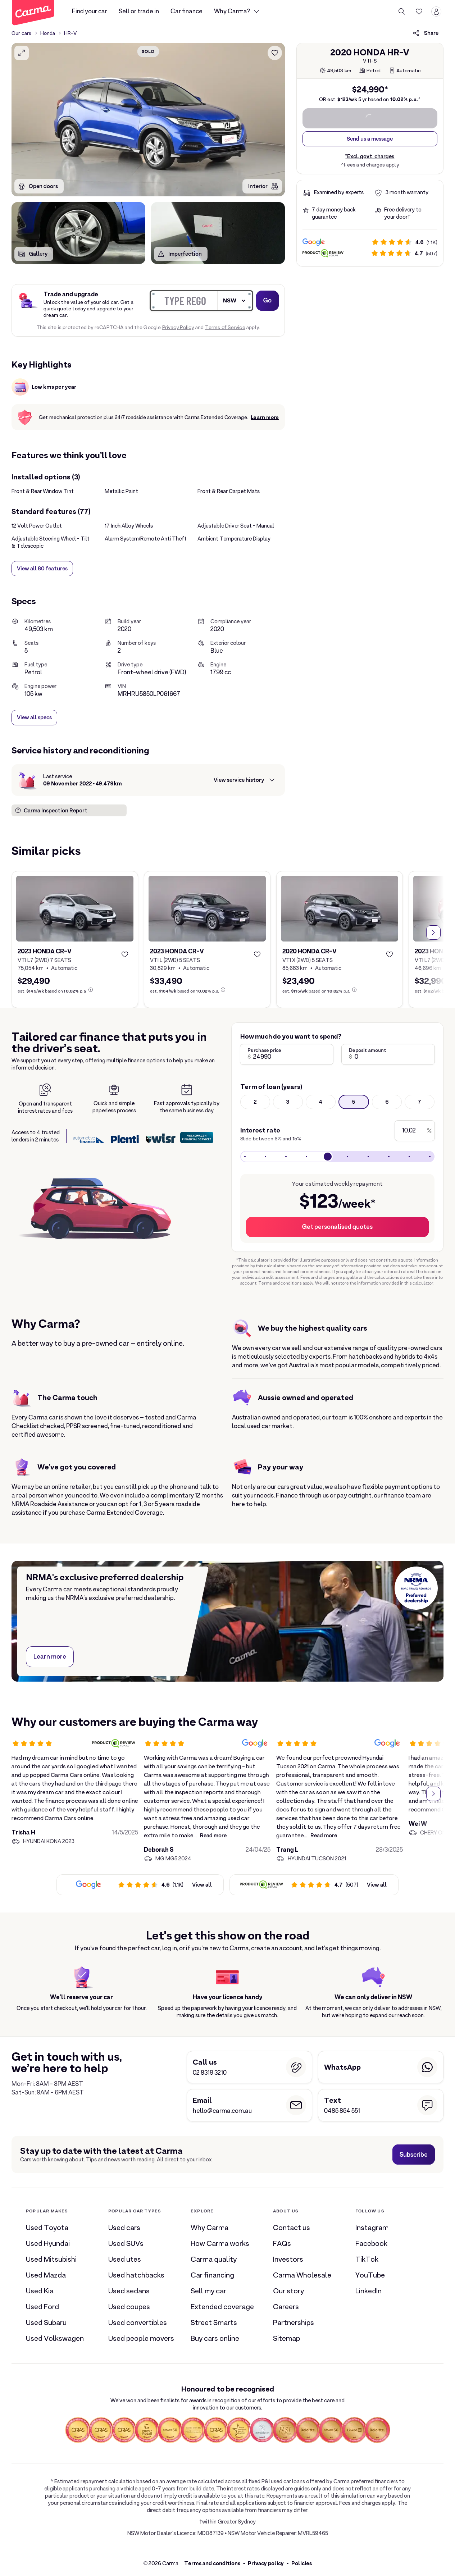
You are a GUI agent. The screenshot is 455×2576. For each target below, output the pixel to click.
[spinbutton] (148, 120)
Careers (286, 2307)
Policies (302, 2563)
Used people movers (141, 2338)
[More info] (91, 990)
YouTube (370, 2275)
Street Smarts (214, 2322)
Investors (288, 2259)
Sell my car (208, 2291)
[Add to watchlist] (275, 53)
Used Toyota (47, 2228)
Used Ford (42, 2307)
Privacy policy (266, 2563)
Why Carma (210, 2228)
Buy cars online (215, 2338)
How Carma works (220, 2243)
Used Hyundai (48, 2243)
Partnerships (294, 2322)
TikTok (367, 2259)
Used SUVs (126, 2243)
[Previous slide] (22, 933)
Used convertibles (138, 2322)
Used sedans (129, 2291)
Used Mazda (46, 2275)
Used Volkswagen (55, 2338)
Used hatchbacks (136, 2275)
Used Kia (40, 2291)
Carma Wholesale (302, 2275)
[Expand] (22, 53)
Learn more (265, 417)
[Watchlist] (419, 12)
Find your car (90, 11)
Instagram (372, 2228)
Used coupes (129, 2307)
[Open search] (402, 12)
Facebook (371, 2243)
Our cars (22, 33)
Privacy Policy (178, 327)
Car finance (186, 11)
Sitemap (286, 2338)
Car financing (212, 2275)
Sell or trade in (139, 11)
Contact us (292, 2228)
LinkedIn (368, 2291)
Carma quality (214, 2259)
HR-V (70, 33)
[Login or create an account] (436, 12)
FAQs (282, 2243)
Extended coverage (222, 2307)
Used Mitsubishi (51, 2259)
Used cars (124, 2228)
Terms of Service (225, 327)
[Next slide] (433, 933)
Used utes (125, 2259)
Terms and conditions (212, 2563)
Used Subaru (46, 2322)
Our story (288, 2291)
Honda (48, 33)
